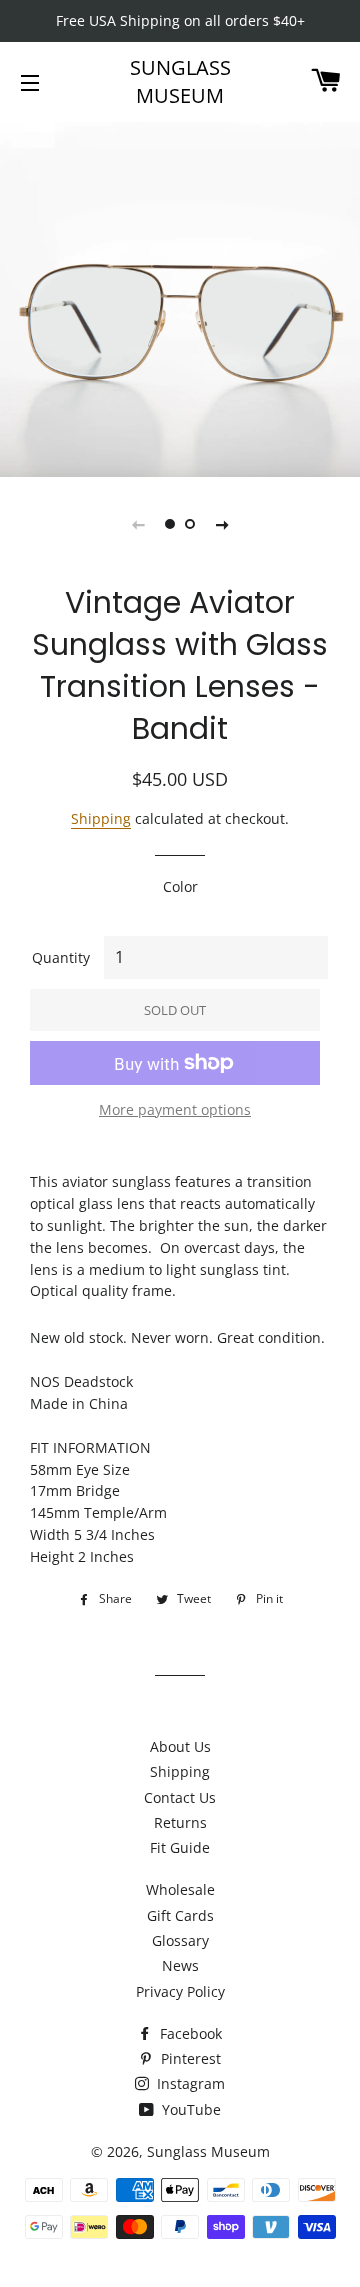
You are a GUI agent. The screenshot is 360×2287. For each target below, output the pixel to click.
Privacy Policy (180, 1991)
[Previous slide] (138, 524)
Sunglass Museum (180, 81)
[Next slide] (222, 524)
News (180, 1965)
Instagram (189, 2083)
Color (180, 886)
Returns (180, 1822)
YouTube (189, 2109)
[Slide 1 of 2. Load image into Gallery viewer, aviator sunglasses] (170, 524)
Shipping (101, 818)
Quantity (61, 957)
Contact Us (180, 1797)
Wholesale (180, 1889)
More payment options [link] (175, 1109)
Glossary (180, 1940)
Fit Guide (180, 1847)
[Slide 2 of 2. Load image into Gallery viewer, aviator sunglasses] (190, 524)
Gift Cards (180, 1915)
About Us (180, 1746)
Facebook (189, 2033)
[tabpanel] (180, 297)
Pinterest (189, 2058)
